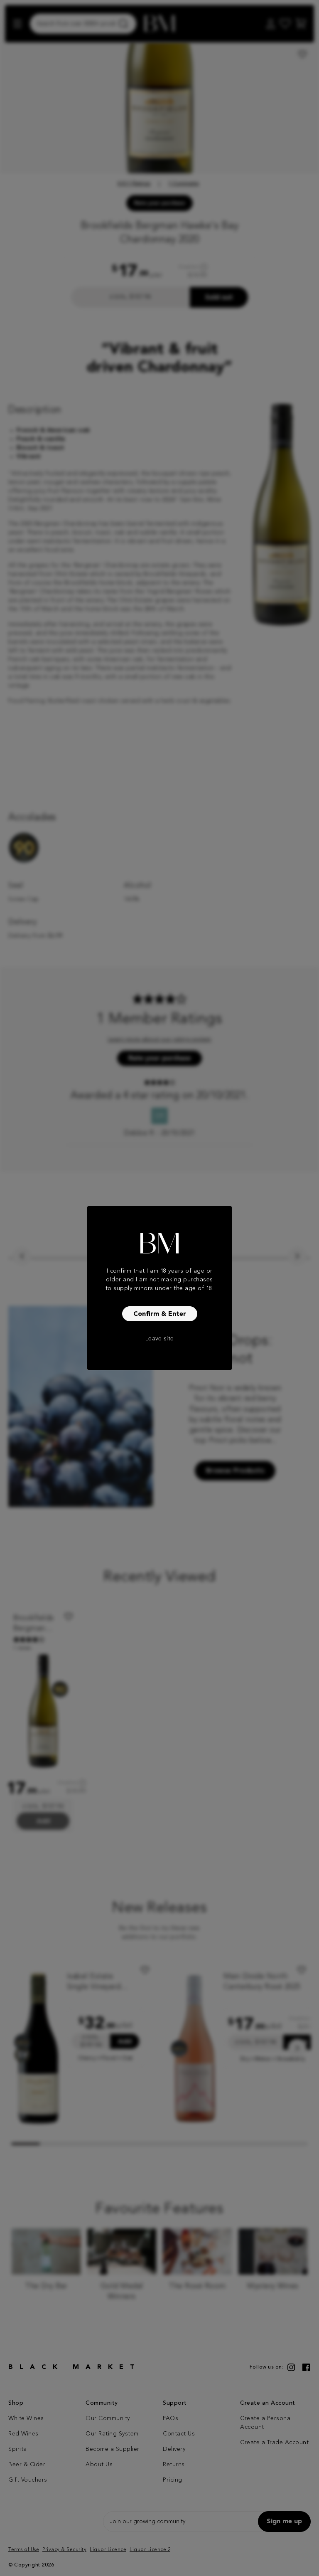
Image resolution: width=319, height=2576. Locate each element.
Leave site (160, 1339)
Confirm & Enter (160, 1314)
